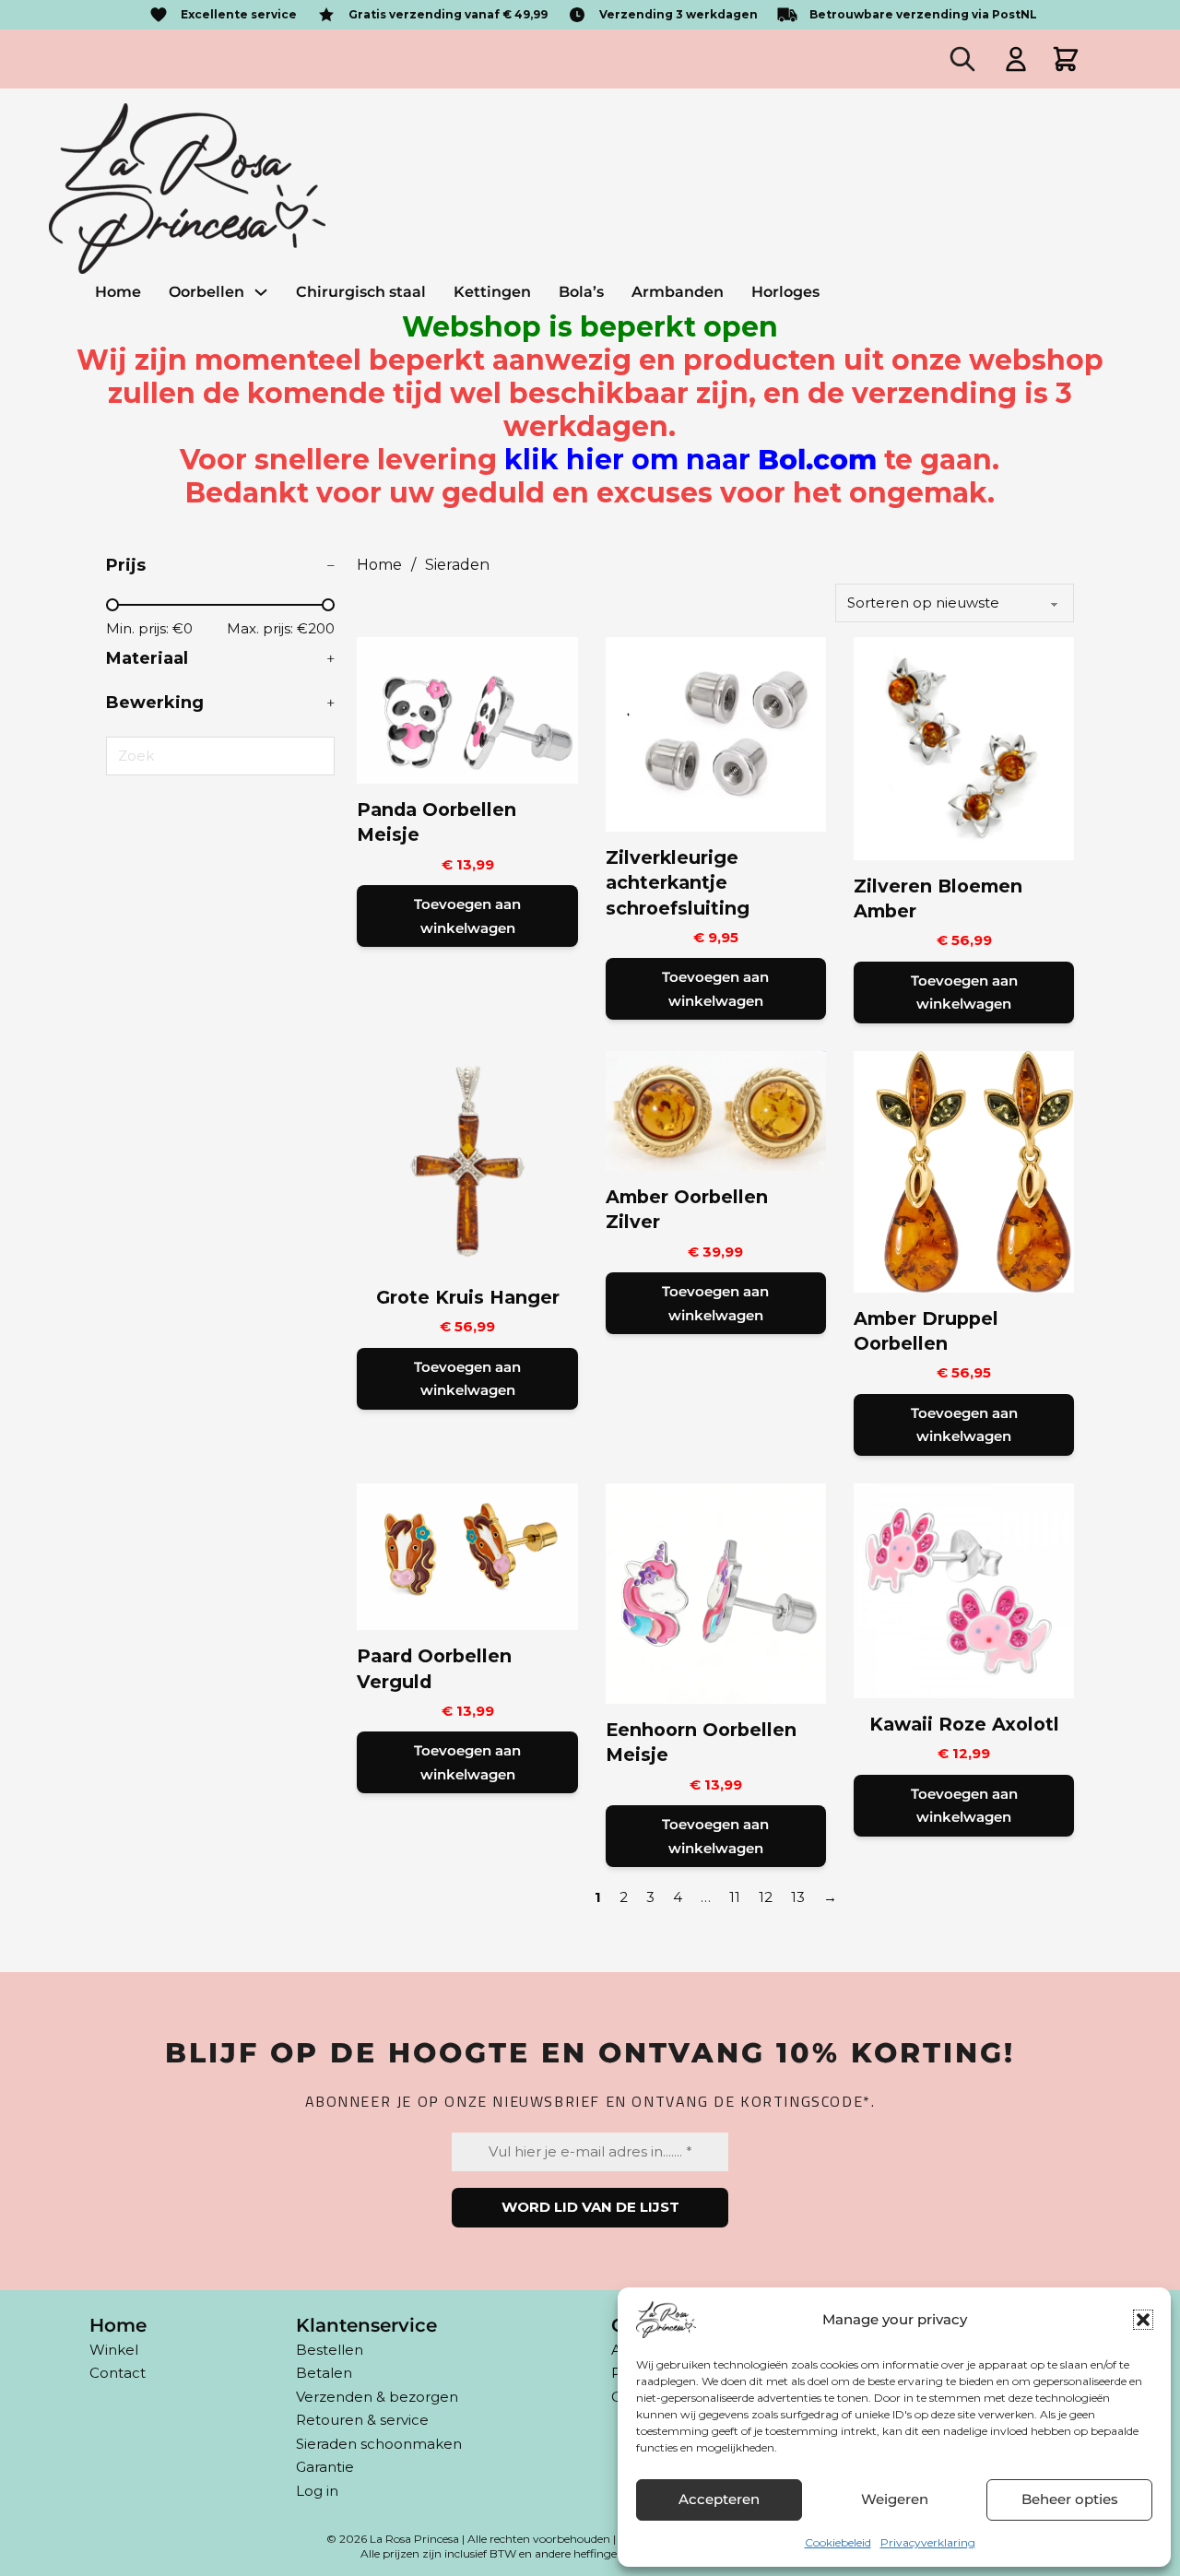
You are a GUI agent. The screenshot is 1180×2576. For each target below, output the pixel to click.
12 (766, 1897)
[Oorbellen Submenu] (261, 292)
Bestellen (330, 2350)
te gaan (748, 460)
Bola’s (581, 292)
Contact (118, 2373)
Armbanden (678, 292)
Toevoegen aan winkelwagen (467, 916)
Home (118, 292)
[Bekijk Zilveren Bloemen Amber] (964, 747)
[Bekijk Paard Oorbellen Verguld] (467, 1555)
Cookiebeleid (838, 2542)
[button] (1143, 2320)
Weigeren (895, 2499)
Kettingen (492, 292)
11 (735, 1897)
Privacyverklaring (928, 2542)
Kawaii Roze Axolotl (964, 1724)
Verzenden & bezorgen (377, 2397)
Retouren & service (362, 2420)
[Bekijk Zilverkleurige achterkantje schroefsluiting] (716, 733)
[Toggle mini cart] (1066, 59)
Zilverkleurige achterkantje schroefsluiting (678, 883)
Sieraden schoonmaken (379, 2444)
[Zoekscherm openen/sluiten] (962, 59)
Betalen (324, 2373)
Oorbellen (206, 292)
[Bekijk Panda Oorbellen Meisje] (467, 709)
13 (798, 1897)
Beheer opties (1070, 2499)
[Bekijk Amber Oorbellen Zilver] (716, 1110)
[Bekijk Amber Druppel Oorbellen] (964, 1170)
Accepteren (719, 2499)
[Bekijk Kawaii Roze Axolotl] (964, 1589)
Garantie (325, 2467)
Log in (317, 2491)
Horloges (785, 292)
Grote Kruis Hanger (468, 1297)
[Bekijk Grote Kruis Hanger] (467, 1159)
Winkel (114, 2350)
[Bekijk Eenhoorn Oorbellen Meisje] (716, 1592)
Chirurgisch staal (361, 292)
